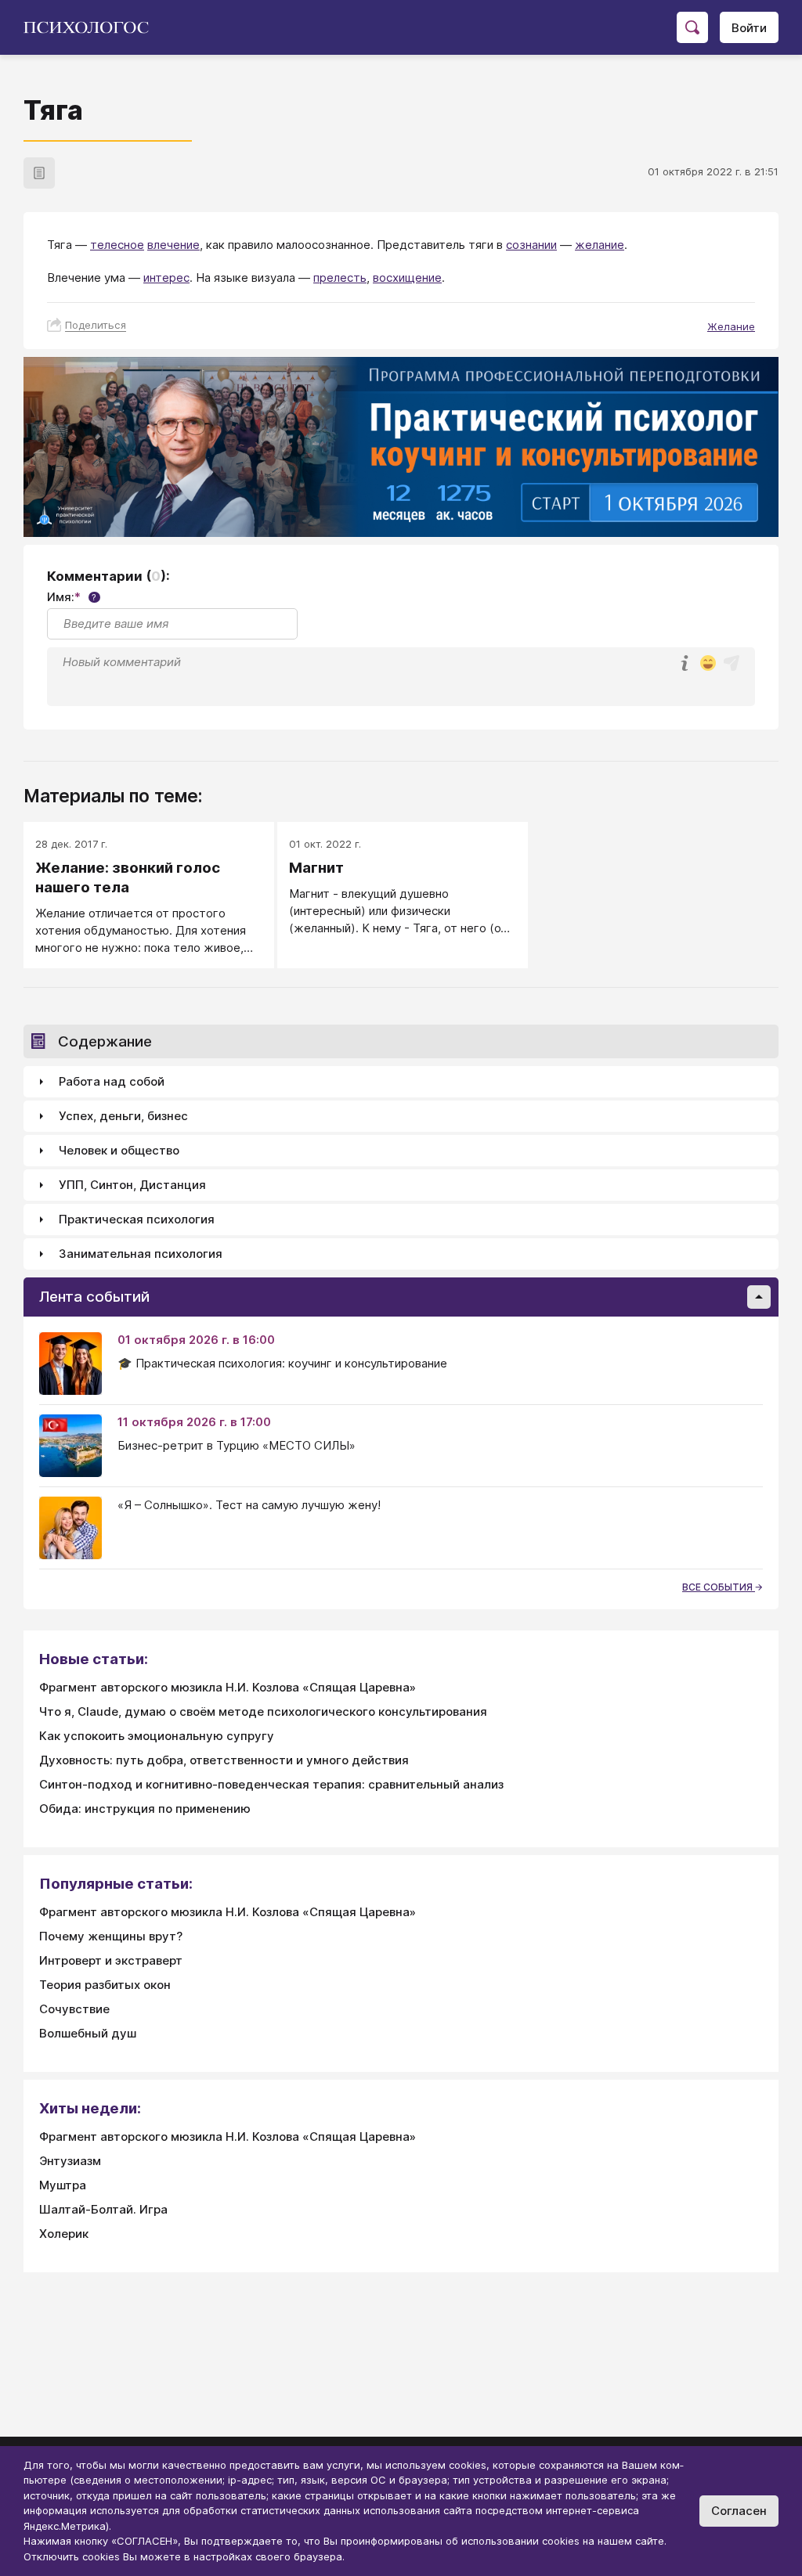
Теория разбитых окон (105, 1985)
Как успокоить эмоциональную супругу (157, 1736)
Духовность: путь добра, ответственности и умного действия (224, 1760)
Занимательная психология (141, 1254)
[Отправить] (732, 663)
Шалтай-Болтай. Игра (103, 2209)
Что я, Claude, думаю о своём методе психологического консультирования (263, 1711)
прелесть (340, 277)
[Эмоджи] (708, 664)
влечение (173, 245)
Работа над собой (112, 1081)
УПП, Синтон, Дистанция (132, 1185)
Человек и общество (119, 1150)
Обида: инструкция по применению (145, 1809)
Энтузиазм (70, 2161)
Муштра (63, 2185)
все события (719, 1587)
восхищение (407, 277)
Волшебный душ (88, 2033)
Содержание (105, 1041)
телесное (117, 245)
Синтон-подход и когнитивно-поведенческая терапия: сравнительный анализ (271, 1784)
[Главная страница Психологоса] (92, 27)
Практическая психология (137, 1219)
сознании (531, 245)
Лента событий (94, 1297)
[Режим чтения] (39, 173)
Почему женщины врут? (111, 1936)
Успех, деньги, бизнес (123, 1116)
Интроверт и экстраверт (111, 1960)
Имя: (72, 597)
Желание (731, 326)
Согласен (739, 2511)
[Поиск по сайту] (692, 27)
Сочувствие (74, 2009)
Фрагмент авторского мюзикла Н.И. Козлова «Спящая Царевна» (228, 1687)
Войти (749, 28)
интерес (166, 277)
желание (600, 245)
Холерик (64, 2234)
